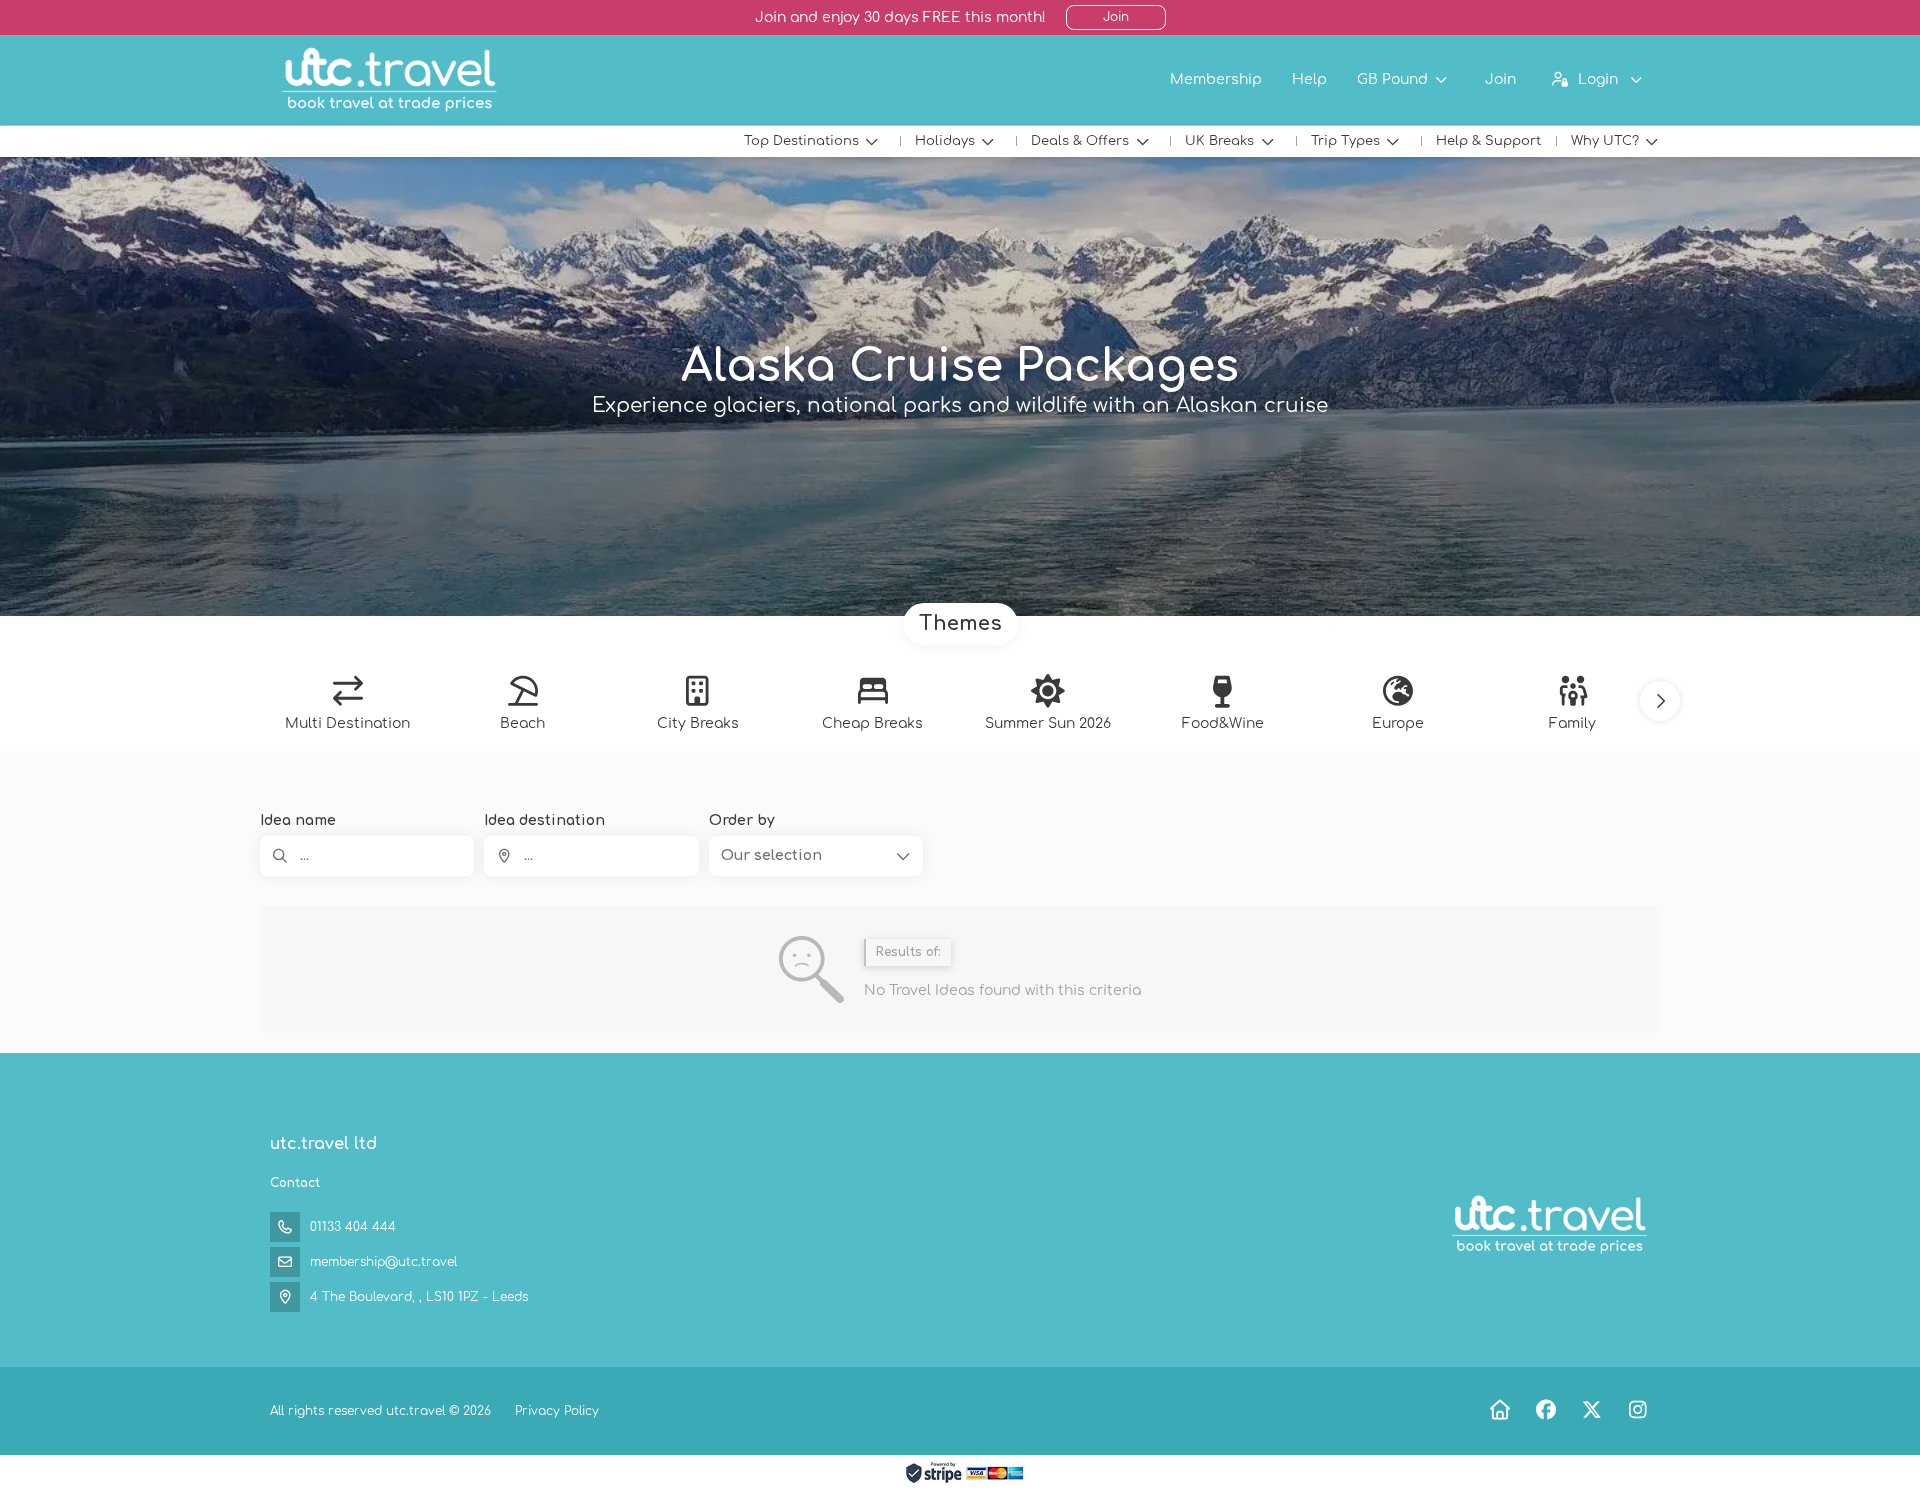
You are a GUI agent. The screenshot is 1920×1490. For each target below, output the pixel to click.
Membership (1216, 79)
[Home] (1499, 1410)
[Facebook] (1545, 1410)
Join (1116, 17)
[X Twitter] (1591, 1410)
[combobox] (591, 856)
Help (1309, 79)
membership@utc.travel (383, 1262)
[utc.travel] (1548, 1225)
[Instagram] (1637, 1410)
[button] (1660, 701)
